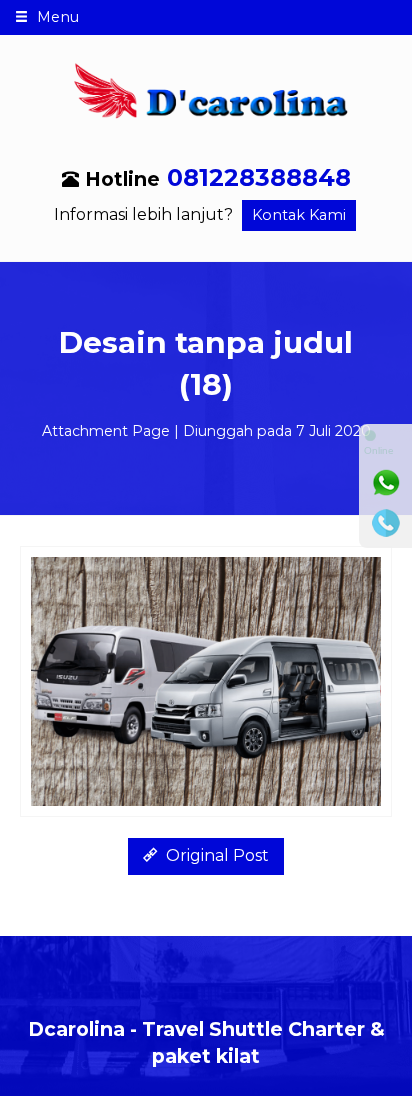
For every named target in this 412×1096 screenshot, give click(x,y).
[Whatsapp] (386, 483)
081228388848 (259, 177)
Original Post (215, 855)
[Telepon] (386, 523)
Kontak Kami (299, 215)
